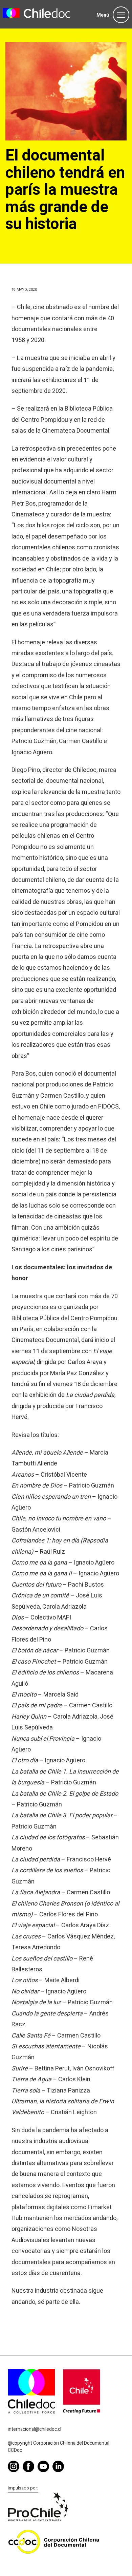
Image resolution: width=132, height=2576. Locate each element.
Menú (103, 15)
